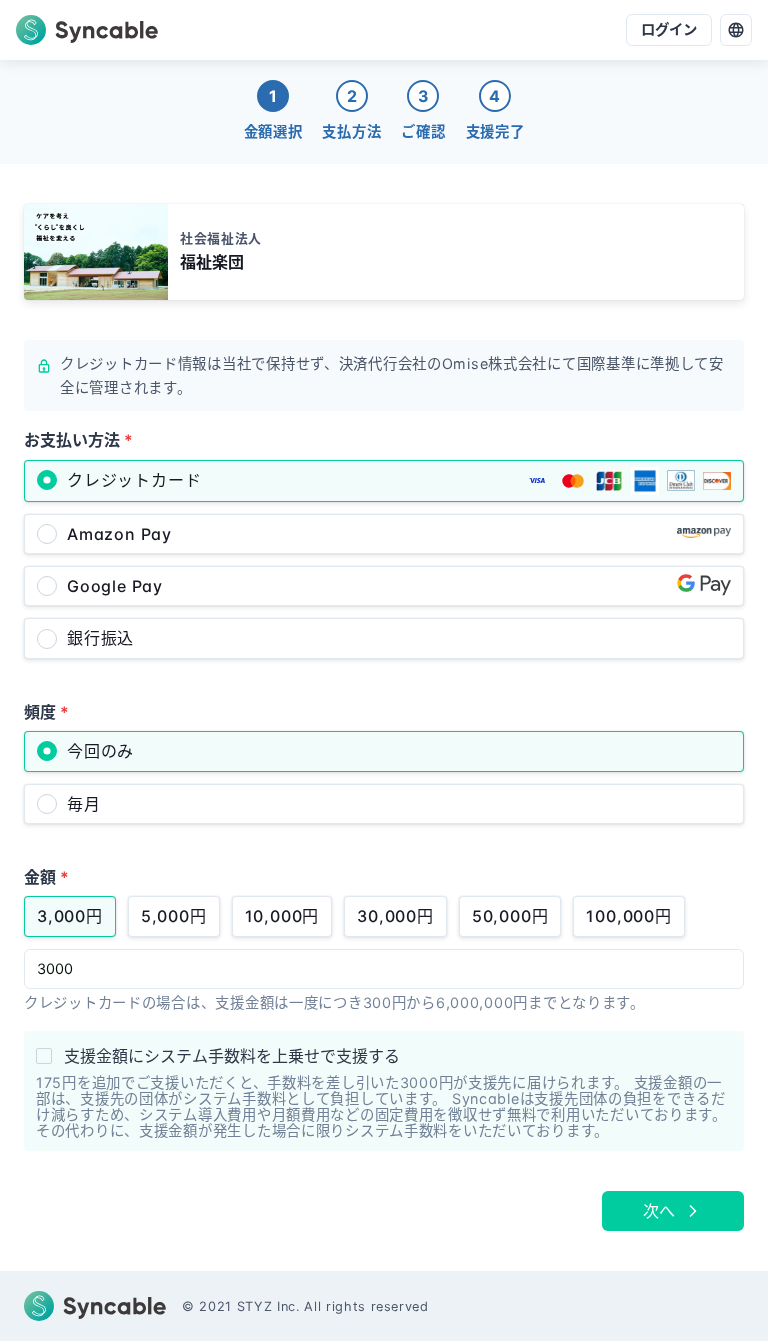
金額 (46, 877)
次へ (659, 1211)
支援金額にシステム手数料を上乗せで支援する (232, 1056)
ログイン (669, 29)
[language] (736, 30)
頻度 (46, 712)
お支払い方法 (78, 440)
